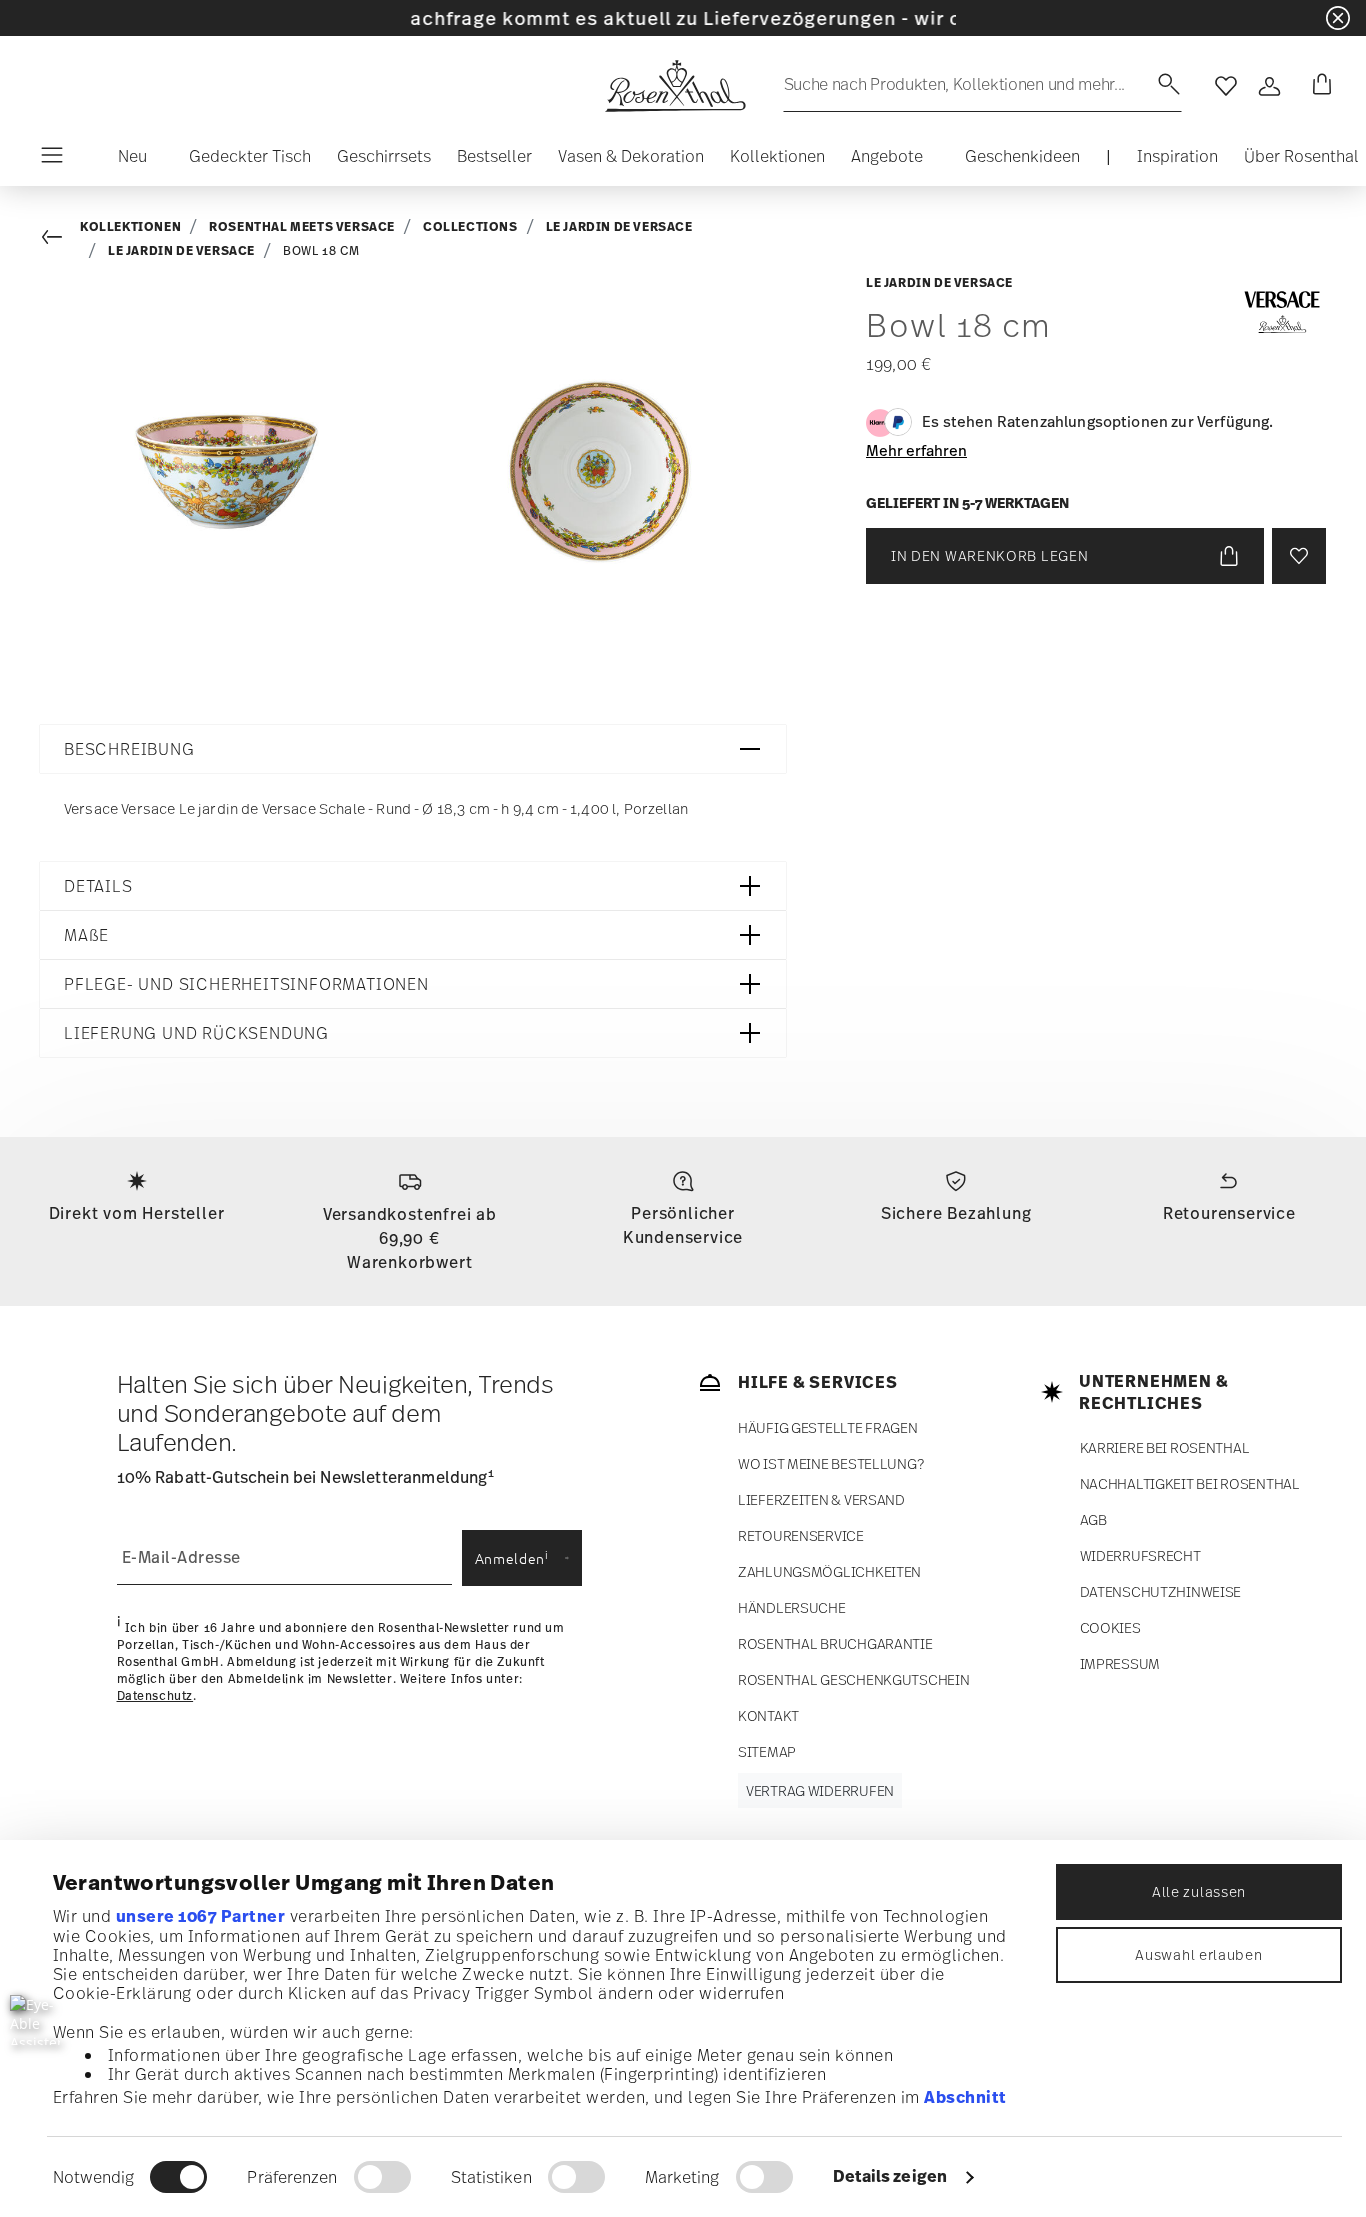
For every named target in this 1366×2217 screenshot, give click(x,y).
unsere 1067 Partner (201, 1916)
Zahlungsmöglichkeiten (829, 1571)
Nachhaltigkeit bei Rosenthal (1190, 1483)
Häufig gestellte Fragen (828, 1427)
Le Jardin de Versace (619, 226)
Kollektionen (130, 226)
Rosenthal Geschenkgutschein (853, 1679)
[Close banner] (1338, 18)
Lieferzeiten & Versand (821, 1499)
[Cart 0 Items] (1318, 86)
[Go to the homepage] (675, 86)
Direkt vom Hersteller (137, 1213)
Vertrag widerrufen (820, 1790)
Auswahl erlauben (1198, 1954)
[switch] (382, 2177)
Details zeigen (890, 2176)
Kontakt (768, 1715)
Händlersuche (792, 1607)
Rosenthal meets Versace (302, 226)
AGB (1093, 1519)
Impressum (1120, 1663)
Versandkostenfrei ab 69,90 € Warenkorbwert (410, 1238)
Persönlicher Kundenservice (683, 1225)
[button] (124, 161)
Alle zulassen (1199, 1891)
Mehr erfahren (916, 450)
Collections (470, 226)
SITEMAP (767, 1751)
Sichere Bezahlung (956, 1213)
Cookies (1110, 1627)
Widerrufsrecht (1140, 1555)
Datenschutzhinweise (1161, 1591)
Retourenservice (1229, 1213)
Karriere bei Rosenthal (1165, 1447)
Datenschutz (155, 1696)
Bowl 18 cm (321, 251)
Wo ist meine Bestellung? (830, 1463)
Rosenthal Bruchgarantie (835, 1643)
